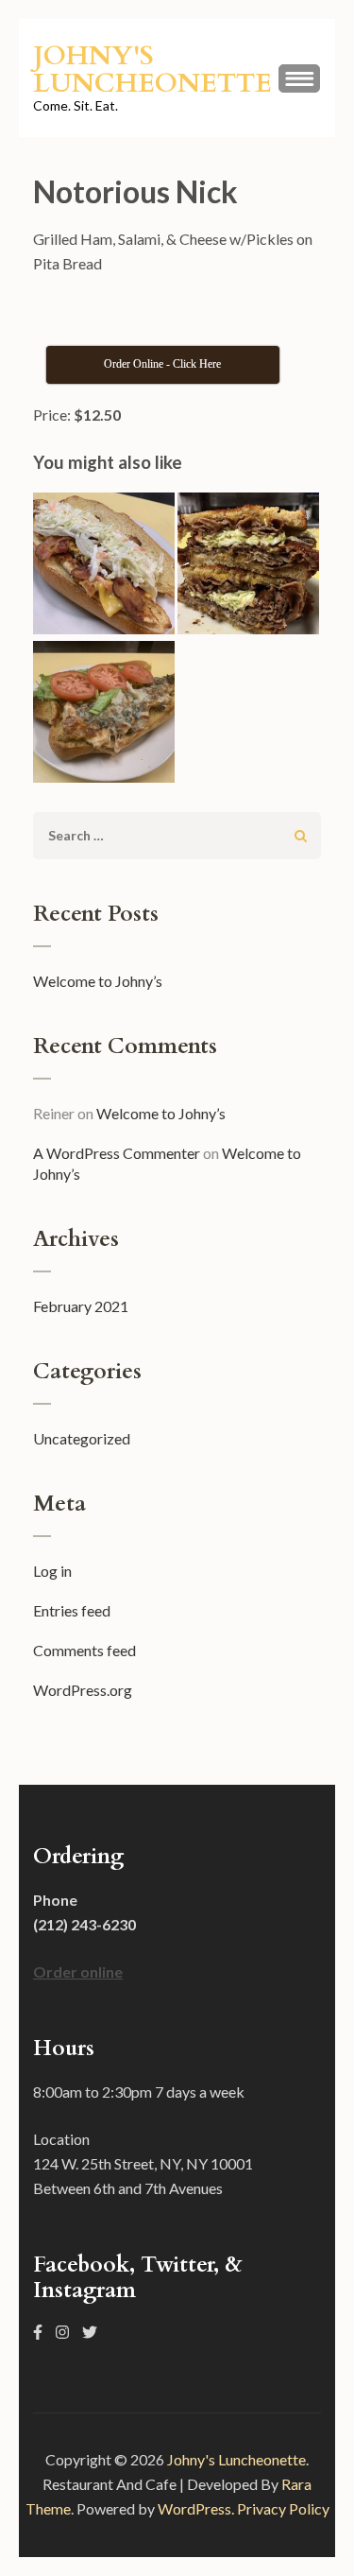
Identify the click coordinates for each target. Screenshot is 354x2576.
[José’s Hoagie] (104, 715)
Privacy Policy (283, 2508)
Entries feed (72, 1610)
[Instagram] (62, 2332)
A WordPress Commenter (117, 1153)
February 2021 (81, 1306)
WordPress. (196, 2508)
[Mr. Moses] (248, 567)
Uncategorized (82, 1438)
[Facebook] (38, 2332)
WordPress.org (83, 1690)
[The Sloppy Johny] (104, 567)
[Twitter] (90, 2332)
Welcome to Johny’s (98, 981)
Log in (52, 1571)
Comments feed (84, 1650)
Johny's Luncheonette (152, 69)
